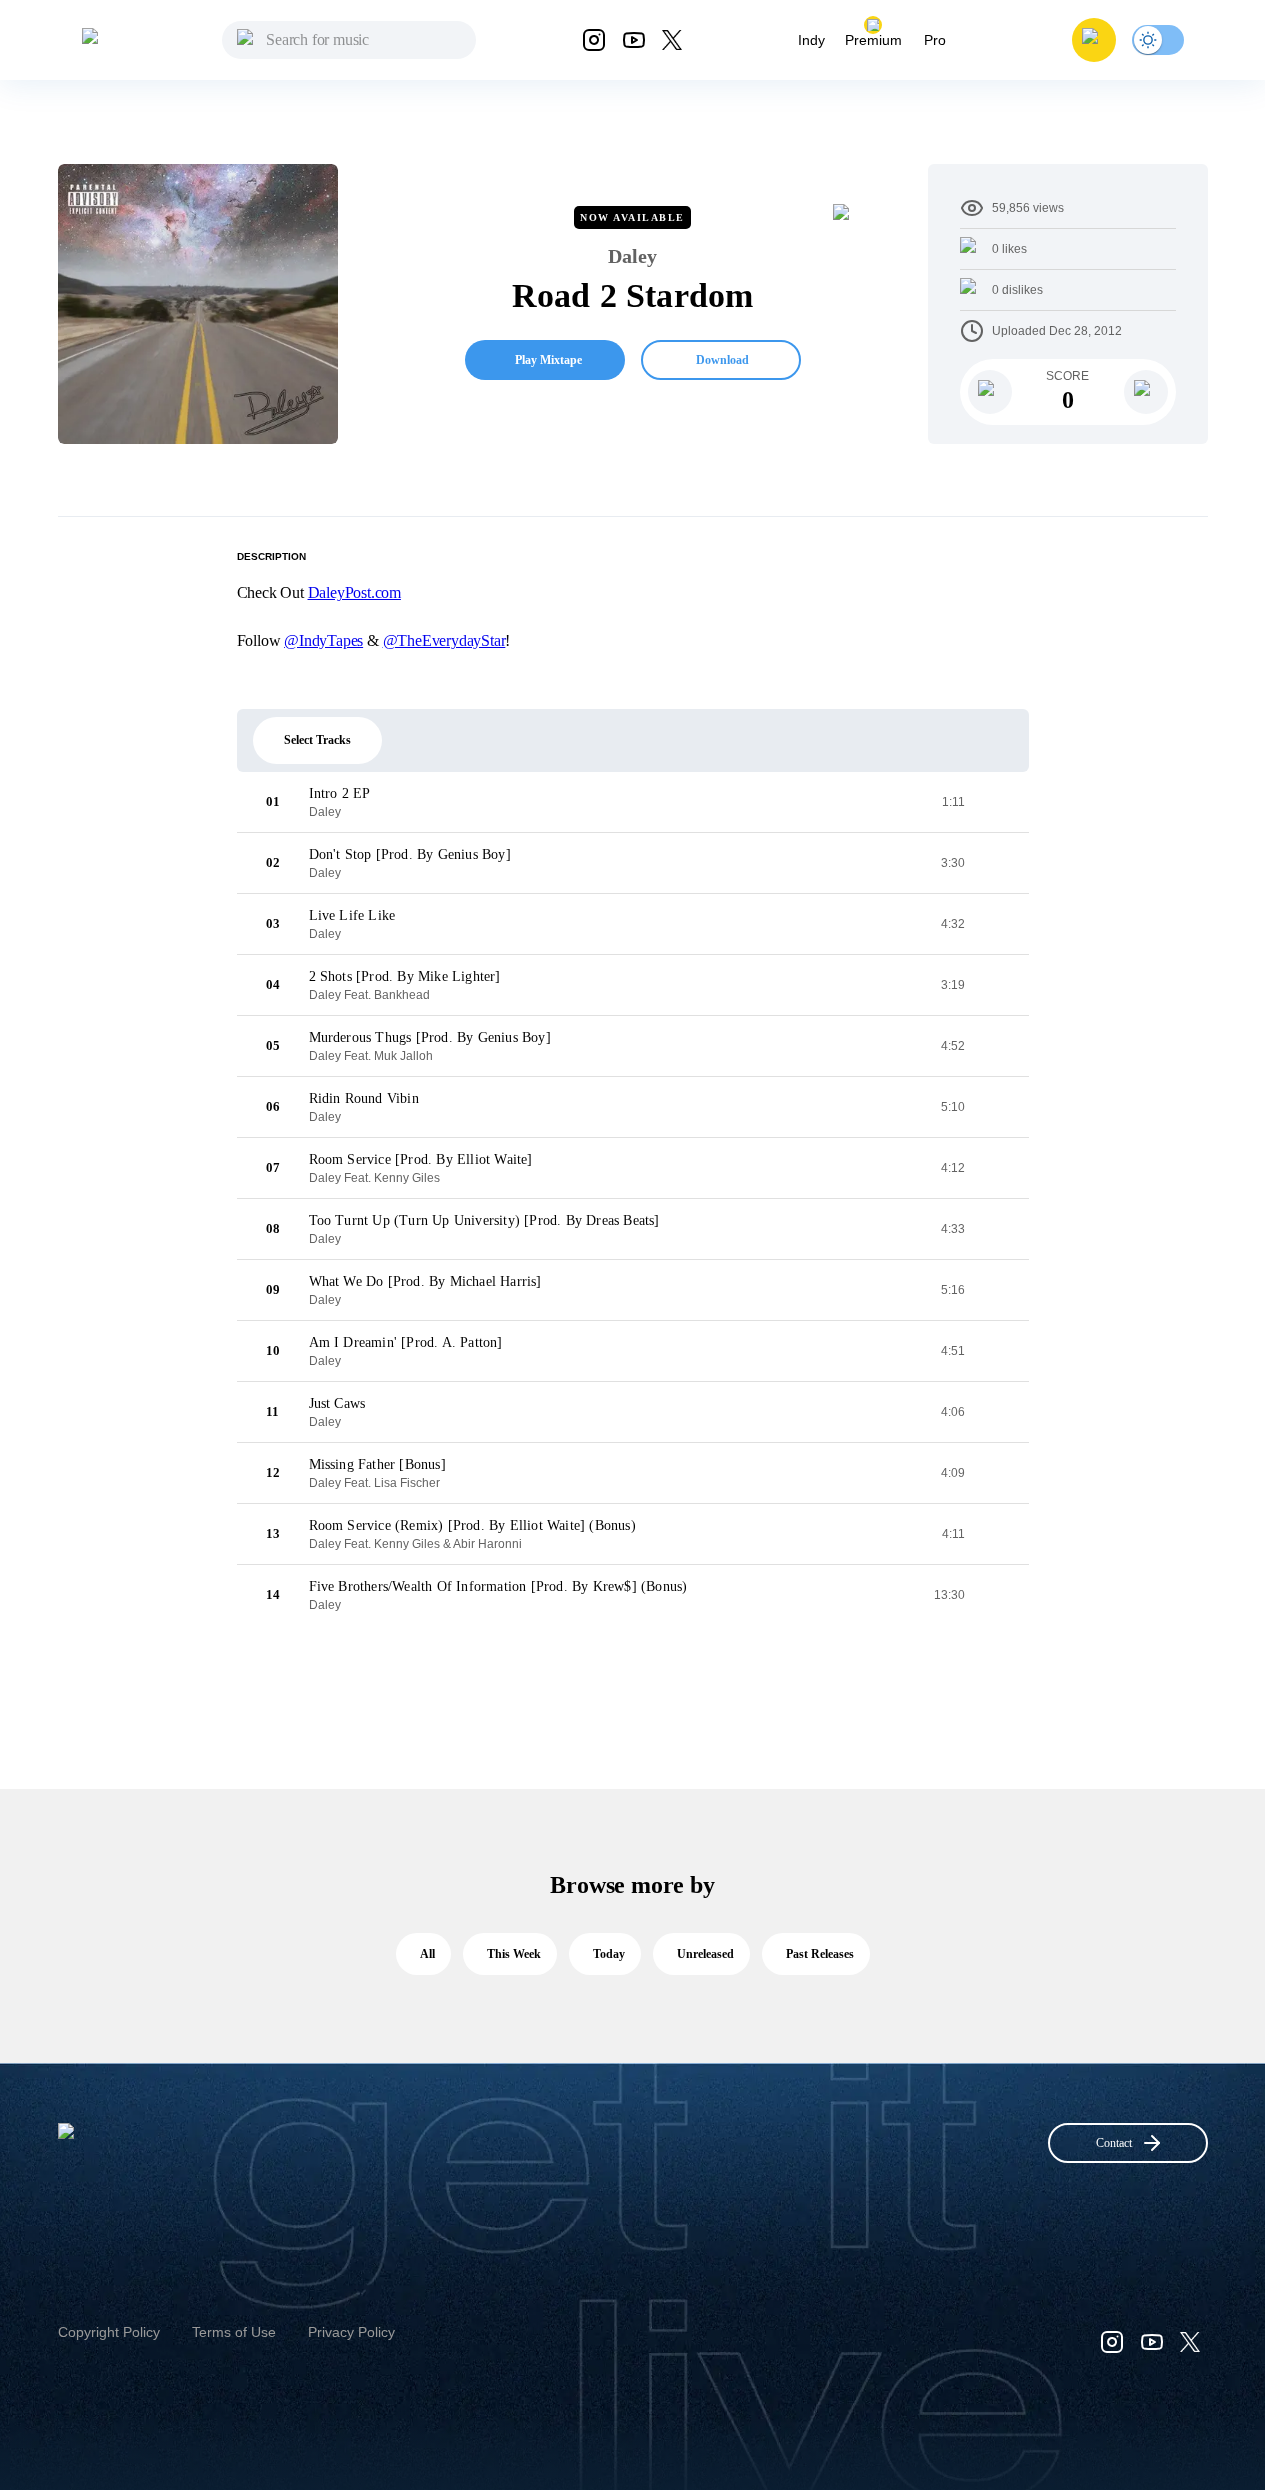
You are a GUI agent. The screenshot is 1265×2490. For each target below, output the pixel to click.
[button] (1094, 40)
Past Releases (820, 1954)
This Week (514, 1954)
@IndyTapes (323, 640)
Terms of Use (234, 2332)
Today (609, 1954)
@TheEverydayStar (444, 640)
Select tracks (317, 740)
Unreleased (705, 1954)
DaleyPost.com (354, 592)
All (427, 1954)
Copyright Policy (109, 2332)
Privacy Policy (351, 2332)
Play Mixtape (548, 360)
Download (722, 360)
